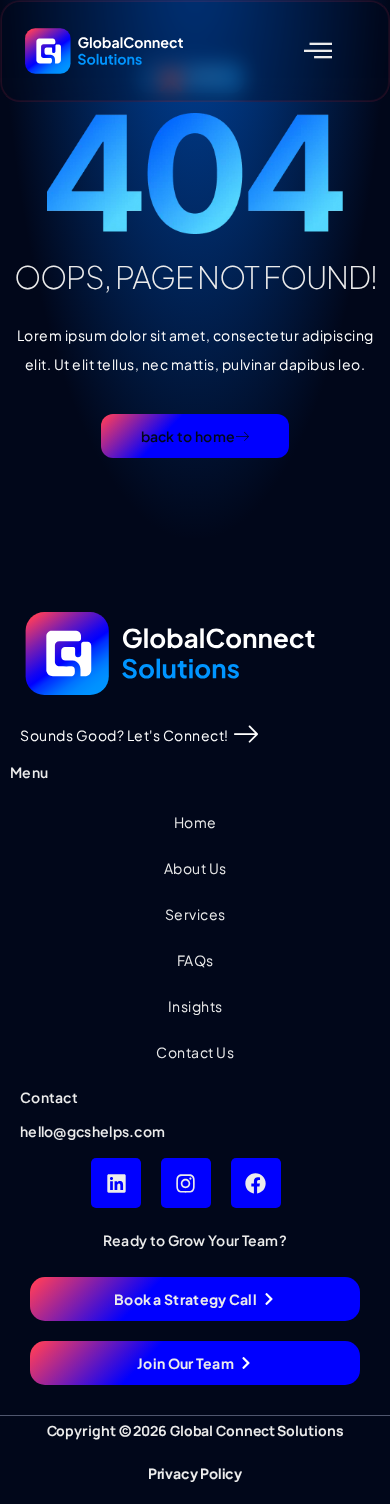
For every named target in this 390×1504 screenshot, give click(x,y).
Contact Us (195, 1052)
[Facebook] (256, 1183)
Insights (195, 1006)
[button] (318, 50)
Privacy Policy (195, 1473)
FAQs (195, 960)
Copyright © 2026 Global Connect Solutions (195, 1430)
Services (195, 914)
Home (195, 822)
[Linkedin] (116, 1183)
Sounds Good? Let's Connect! (124, 735)
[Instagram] (186, 1183)
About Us (195, 868)
